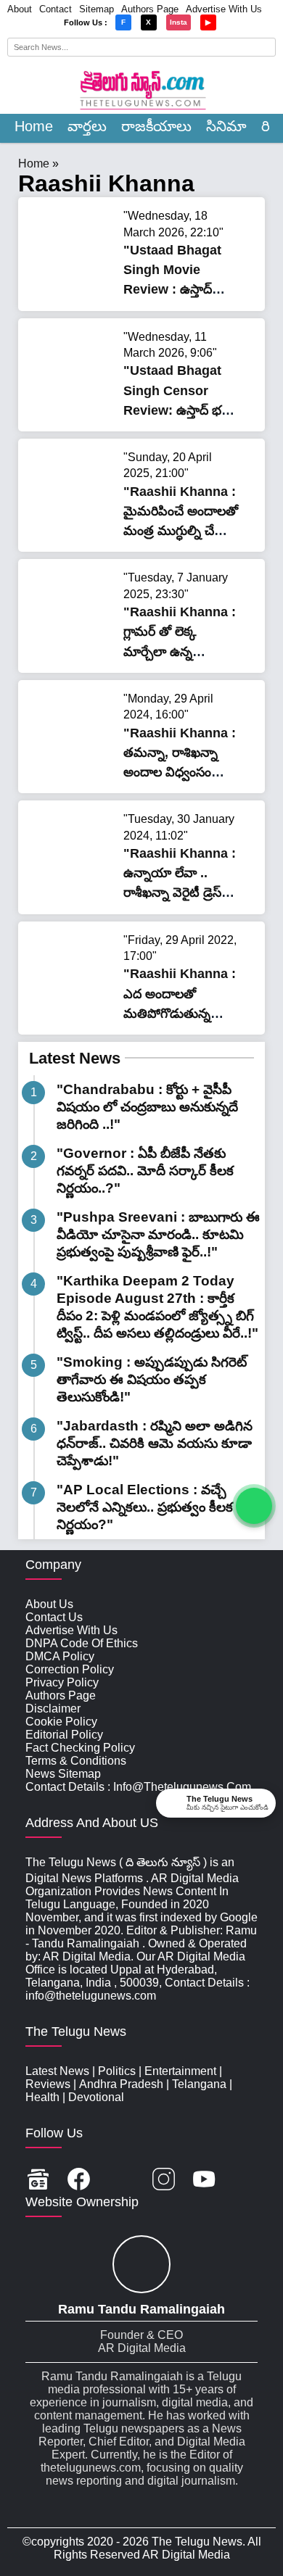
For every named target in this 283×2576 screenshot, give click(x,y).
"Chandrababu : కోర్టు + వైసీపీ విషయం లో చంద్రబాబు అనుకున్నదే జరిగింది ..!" (147, 1107)
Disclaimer (53, 1709)
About (20, 9)
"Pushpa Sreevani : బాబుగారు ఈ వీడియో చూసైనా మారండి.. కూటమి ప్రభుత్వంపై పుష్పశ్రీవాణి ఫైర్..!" (158, 1234)
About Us (49, 1604)
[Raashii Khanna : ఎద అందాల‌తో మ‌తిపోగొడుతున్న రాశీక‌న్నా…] (73, 1007)
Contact (56, 9)
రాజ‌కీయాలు (156, 126)
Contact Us (54, 1617)
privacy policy (62, 1682)
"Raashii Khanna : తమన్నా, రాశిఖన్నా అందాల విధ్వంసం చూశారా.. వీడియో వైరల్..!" (180, 773)
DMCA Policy (60, 1656)
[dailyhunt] (245, 2181)
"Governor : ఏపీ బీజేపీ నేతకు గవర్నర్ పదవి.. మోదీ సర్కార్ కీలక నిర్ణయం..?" (145, 1171)
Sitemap (97, 9)
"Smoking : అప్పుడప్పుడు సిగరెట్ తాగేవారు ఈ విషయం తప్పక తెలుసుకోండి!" (152, 1379)
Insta (179, 22)
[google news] (38, 2181)
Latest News (75, 1058)
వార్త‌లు (87, 126)
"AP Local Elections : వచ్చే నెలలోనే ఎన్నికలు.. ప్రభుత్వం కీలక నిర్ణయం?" (145, 1507)
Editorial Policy (64, 1735)
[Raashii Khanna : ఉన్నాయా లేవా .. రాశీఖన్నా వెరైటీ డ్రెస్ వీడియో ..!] (73, 886)
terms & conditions (76, 1761)
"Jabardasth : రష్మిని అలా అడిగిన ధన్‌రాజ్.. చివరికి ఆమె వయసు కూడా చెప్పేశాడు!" (155, 1443)
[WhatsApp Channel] (254, 1506)
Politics (117, 2071)
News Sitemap (63, 1774)
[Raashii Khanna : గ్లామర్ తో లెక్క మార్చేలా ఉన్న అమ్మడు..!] (73, 644)
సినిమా (226, 126)
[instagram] (164, 2181)
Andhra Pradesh (121, 2084)
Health (42, 2097)
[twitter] (121, 2181)
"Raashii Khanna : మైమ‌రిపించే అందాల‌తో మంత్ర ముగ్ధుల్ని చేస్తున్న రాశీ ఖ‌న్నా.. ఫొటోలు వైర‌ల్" (181, 531)
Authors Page (150, 9)
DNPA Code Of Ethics (82, 1643)
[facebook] (79, 2181)
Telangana (199, 2084)
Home (34, 126)
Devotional (96, 2097)
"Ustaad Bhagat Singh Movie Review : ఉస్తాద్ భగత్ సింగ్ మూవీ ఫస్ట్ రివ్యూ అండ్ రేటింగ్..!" (180, 290)
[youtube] (204, 2181)
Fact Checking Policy (80, 1748)
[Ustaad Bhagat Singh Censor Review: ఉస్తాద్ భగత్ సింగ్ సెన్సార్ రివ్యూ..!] (73, 403)
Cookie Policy (61, 1722)
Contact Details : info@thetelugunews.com (138, 1787)
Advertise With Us (224, 9)
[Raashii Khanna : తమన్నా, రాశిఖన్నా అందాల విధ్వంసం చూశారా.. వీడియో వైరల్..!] (73, 765)
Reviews (48, 2084)
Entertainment (180, 2071)
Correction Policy (70, 1669)
